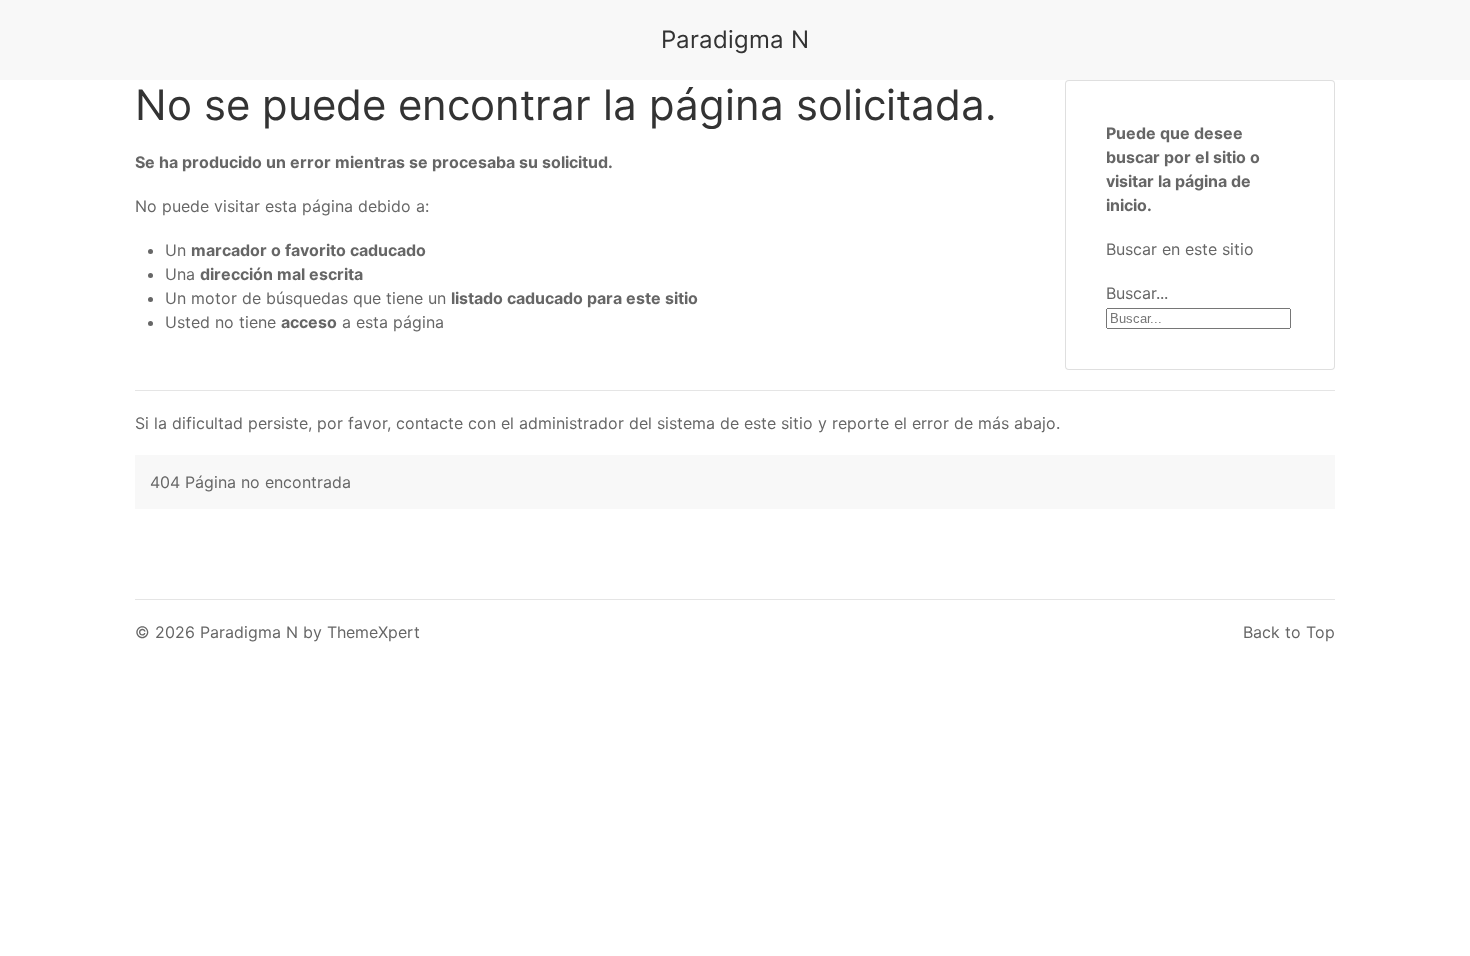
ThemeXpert (373, 632)
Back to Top (1289, 632)
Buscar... (1137, 293)
